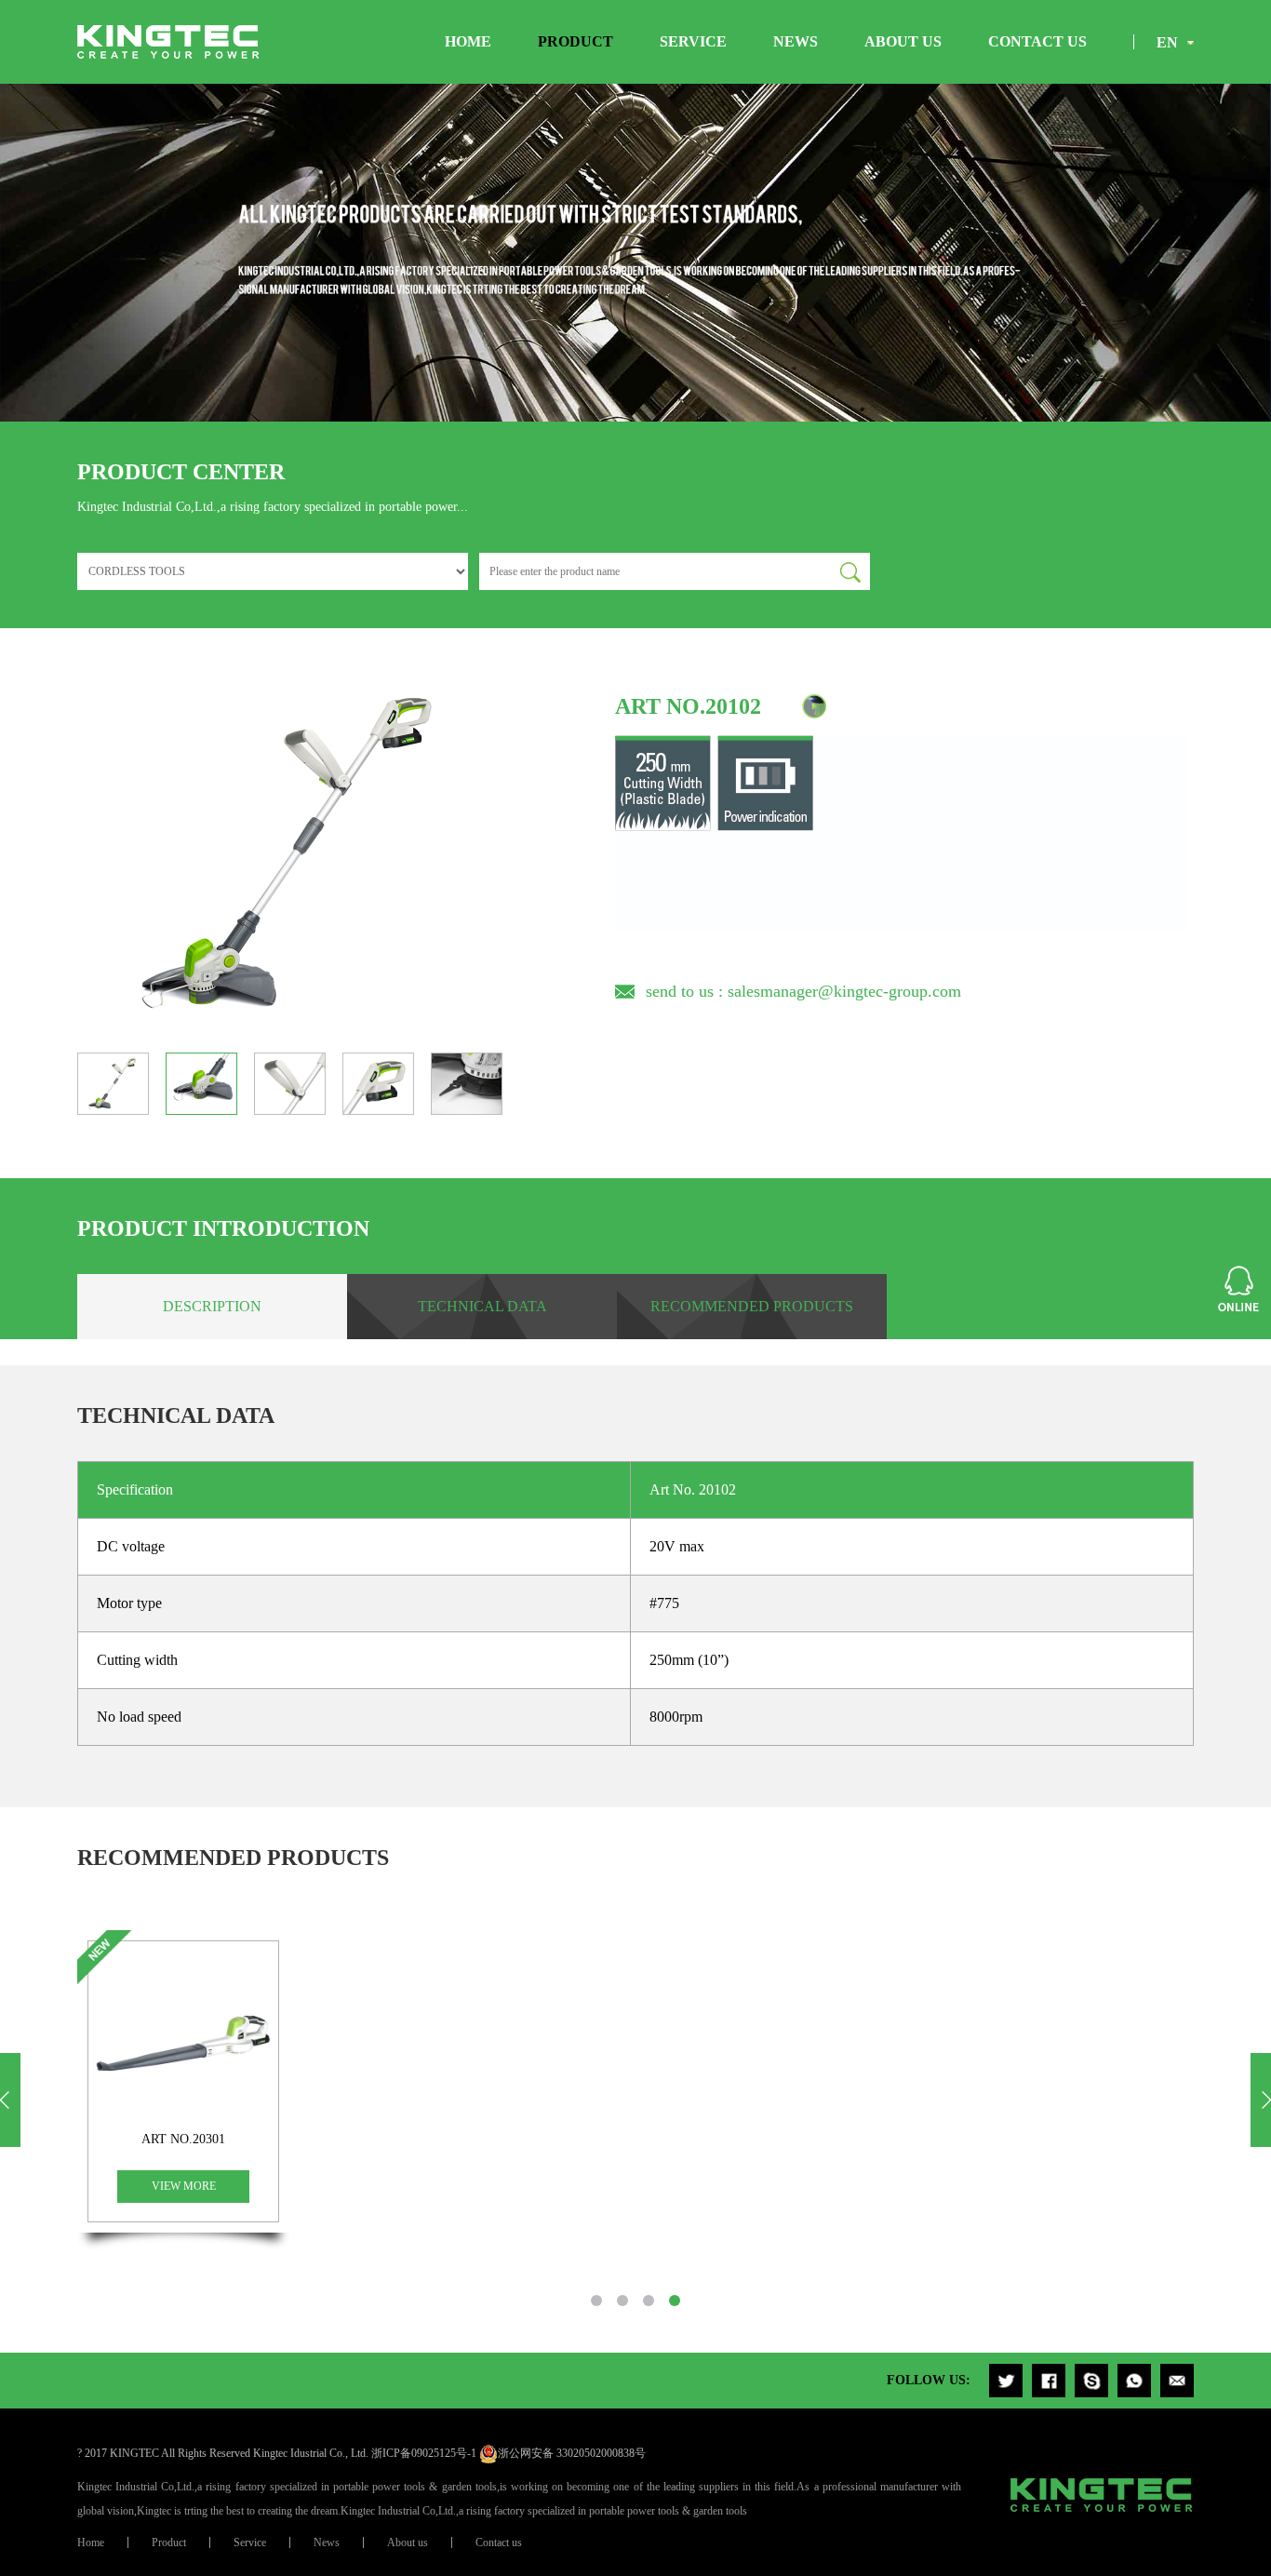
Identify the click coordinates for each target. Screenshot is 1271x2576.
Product (575, 41)
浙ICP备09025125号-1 (424, 2453)
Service (693, 41)
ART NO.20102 (688, 706)
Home (468, 41)
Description (212, 1306)
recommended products (752, 1306)
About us (903, 41)
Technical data (482, 1306)
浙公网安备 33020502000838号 (572, 2453)
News (796, 41)
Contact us (1037, 41)
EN (1167, 42)
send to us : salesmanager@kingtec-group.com (803, 991)
